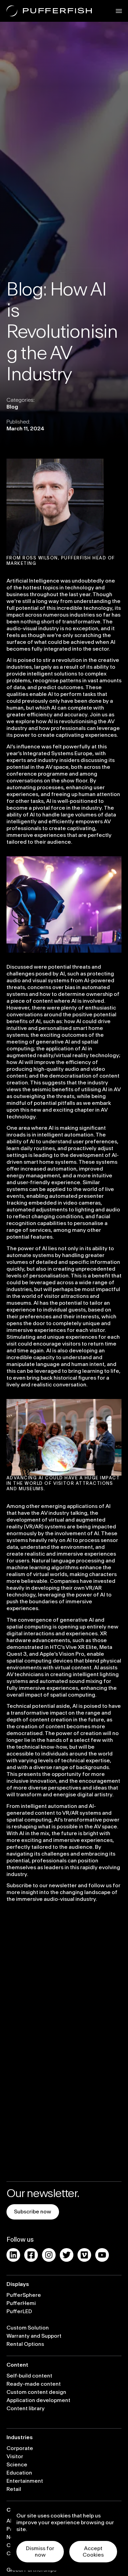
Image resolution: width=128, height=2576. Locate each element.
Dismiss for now (40, 2552)
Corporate (20, 2448)
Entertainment (25, 2481)
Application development (38, 2400)
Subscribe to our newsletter (42, 1886)
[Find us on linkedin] (13, 2255)
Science (17, 2465)
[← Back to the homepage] (49, 11)
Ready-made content (34, 2384)
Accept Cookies (93, 2552)
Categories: (20, 400)
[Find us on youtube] (102, 2255)
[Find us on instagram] (49, 2255)
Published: (18, 422)
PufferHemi (21, 2303)
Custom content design (36, 2392)
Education (19, 2473)
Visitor (15, 2456)
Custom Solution (28, 2328)
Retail (14, 2489)
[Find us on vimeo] (84, 2255)
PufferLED (19, 2311)
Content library (26, 2408)
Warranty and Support (34, 2336)
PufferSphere (24, 2295)
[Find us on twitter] (67, 2255)
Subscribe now (33, 2212)
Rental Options (25, 2344)
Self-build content (29, 2376)
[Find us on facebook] (31, 2255)
